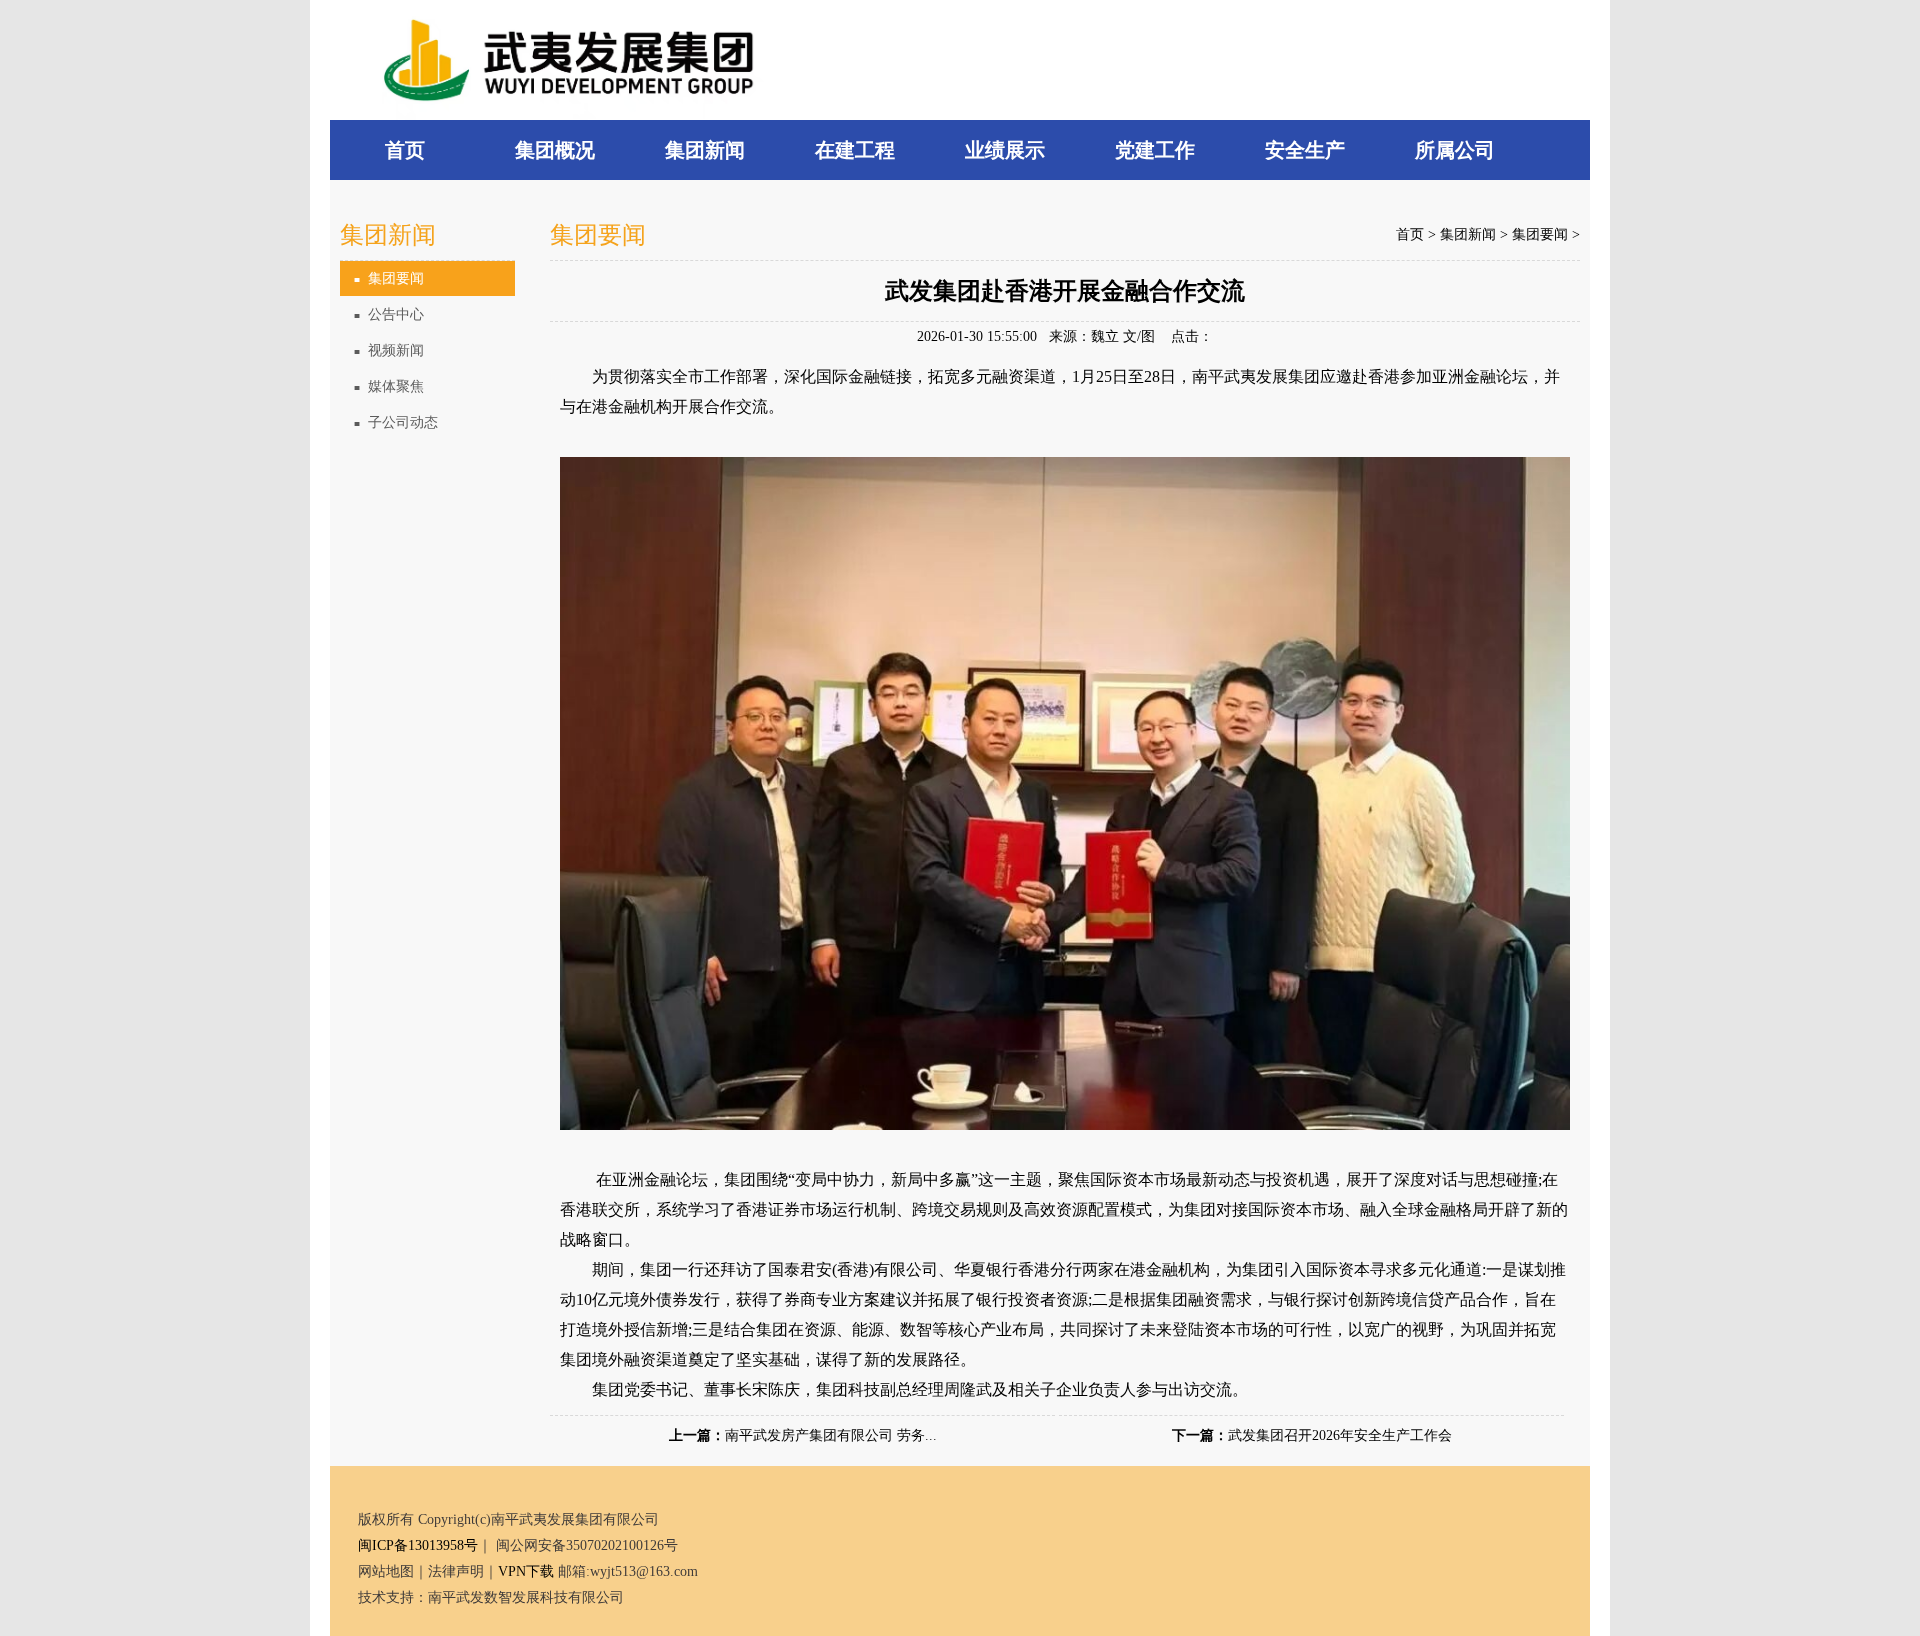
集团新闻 (1468, 234)
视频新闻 (389, 350)
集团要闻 (389, 278)
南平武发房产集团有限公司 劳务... (831, 1435)
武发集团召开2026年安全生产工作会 (1340, 1435)
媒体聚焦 (389, 386)
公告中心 (389, 314)
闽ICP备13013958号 (418, 1545)
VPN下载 (526, 1571)
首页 (1410, 234)
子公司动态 (396, 422)
